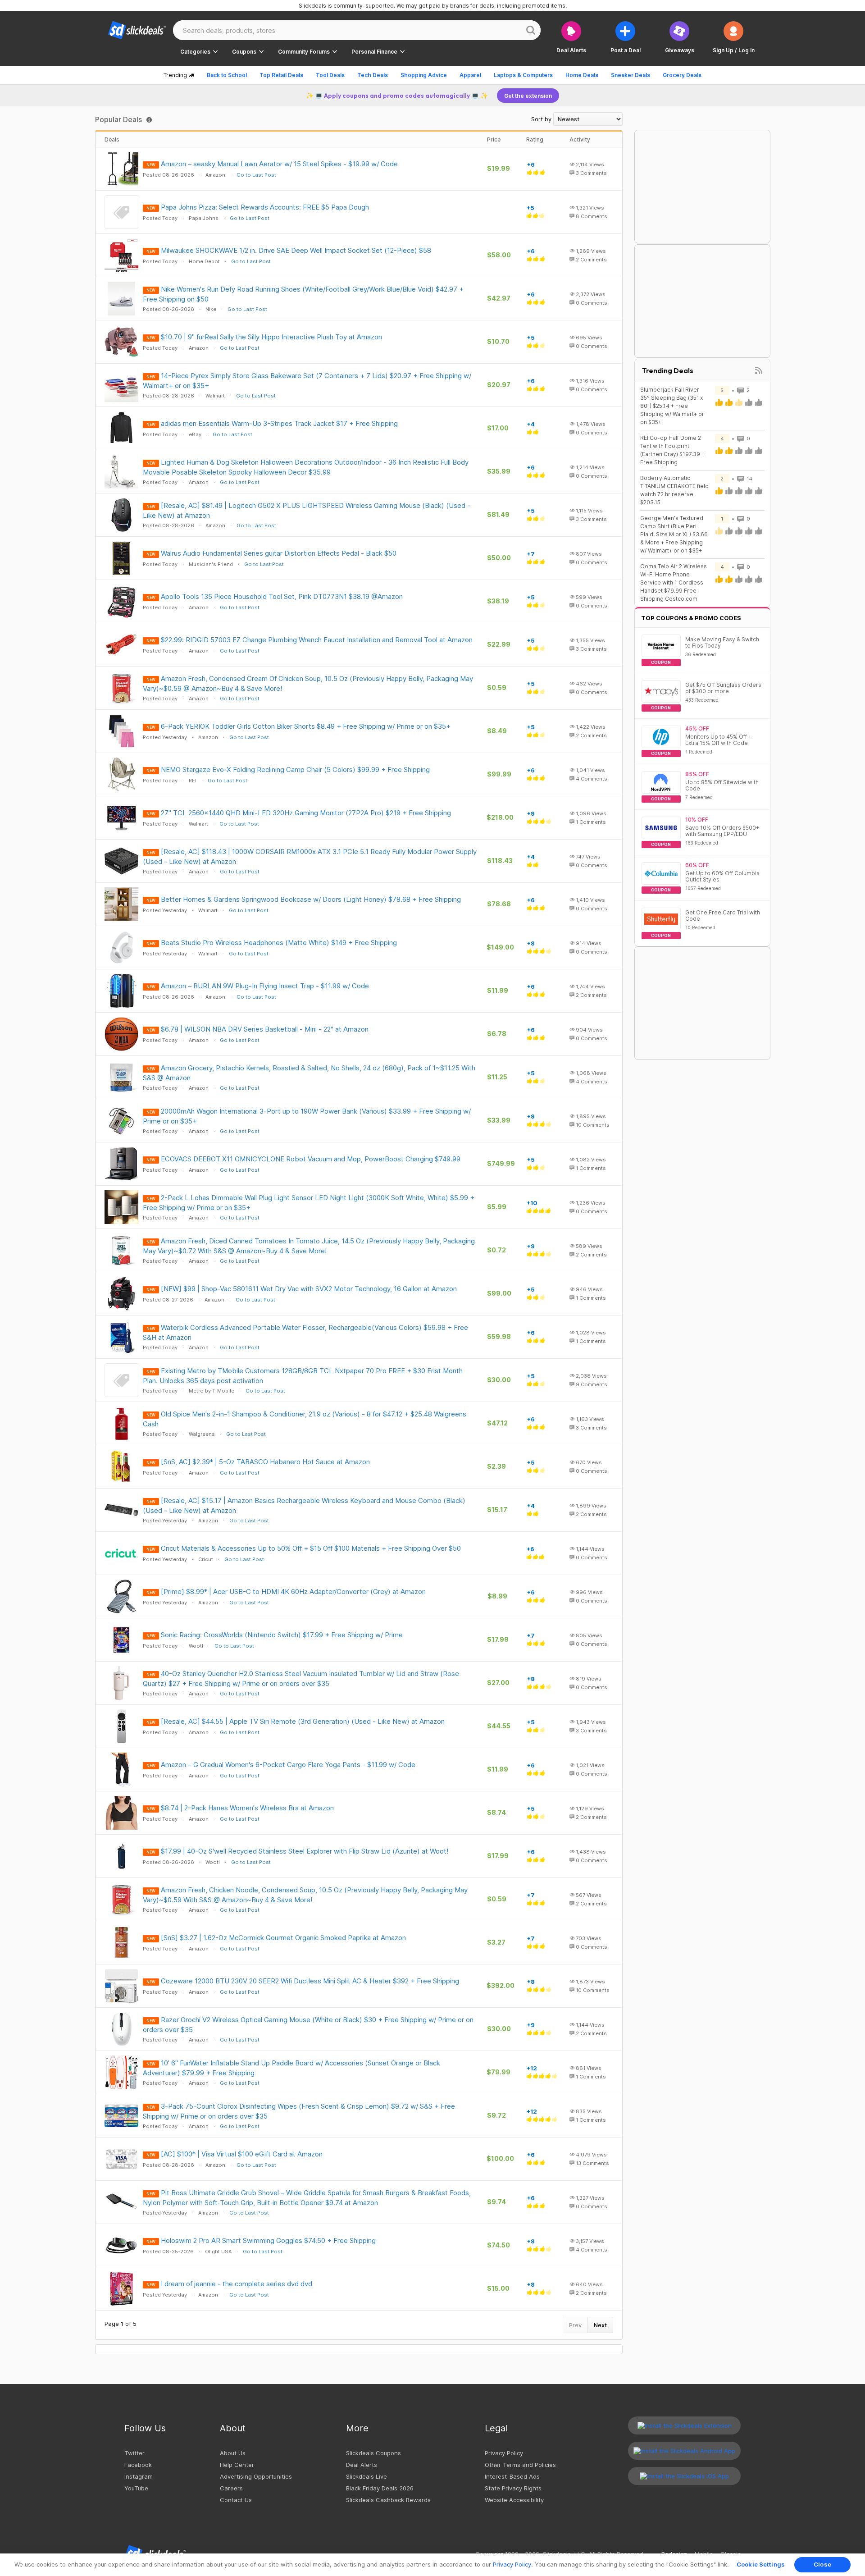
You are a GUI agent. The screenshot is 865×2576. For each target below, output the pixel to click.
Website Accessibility (514, 2500)
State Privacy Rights (513, 2488)
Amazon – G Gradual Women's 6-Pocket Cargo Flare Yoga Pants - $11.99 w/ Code (288, 1765)
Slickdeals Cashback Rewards (388, 2500)
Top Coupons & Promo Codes (691, 618)
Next (600, 2325)
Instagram (139, 2476)
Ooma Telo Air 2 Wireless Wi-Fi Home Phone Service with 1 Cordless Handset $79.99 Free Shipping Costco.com (674, 582)
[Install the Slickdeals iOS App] (684, 2476)
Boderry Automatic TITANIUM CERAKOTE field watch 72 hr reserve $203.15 (674, 490)
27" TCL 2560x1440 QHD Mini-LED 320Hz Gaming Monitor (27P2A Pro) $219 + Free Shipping (306, 813)
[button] (734, 37)
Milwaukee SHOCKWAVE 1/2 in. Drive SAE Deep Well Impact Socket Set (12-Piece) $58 (296, 250)
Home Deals (582, 75)
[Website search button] (531, 30)
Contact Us (236, 2500)
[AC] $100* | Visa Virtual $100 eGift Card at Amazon (242, 2154)
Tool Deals (330, 75)
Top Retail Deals (281, 75)
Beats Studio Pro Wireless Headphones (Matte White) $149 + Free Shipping (279, 943)
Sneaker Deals (631, 75)
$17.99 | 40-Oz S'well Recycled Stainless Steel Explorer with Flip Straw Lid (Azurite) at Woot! (305, 1851)
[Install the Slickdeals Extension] (684, 2425)
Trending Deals (668, 370)
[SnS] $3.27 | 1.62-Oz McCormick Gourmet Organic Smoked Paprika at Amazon (283, 1938)
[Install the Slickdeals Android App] (684, 2451)
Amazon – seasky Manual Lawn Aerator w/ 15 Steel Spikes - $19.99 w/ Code (279, 164)
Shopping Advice (424, 75)
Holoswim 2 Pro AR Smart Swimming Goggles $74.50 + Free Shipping (268, 2240)
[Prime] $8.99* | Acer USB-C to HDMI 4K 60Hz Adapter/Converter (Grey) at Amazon (293, 1592)
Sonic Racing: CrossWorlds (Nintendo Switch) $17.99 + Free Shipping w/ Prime (282, 1635)
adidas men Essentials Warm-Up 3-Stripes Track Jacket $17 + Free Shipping (279, 423)
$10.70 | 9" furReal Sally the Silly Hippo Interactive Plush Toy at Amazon (271, 337)
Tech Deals (373, 75)
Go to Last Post (256, 175)
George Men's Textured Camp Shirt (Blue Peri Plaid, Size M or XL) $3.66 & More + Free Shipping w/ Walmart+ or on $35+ (674, 534)
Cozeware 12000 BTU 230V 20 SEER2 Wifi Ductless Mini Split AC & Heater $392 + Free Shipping (310, 1981)
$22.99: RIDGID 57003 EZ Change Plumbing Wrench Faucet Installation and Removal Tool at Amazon (317, 640)
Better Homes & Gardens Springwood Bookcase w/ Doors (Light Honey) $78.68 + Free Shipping (311, 899)
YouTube (136, 2488)
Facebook (138, 2465)
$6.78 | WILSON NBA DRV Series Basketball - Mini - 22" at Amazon (265, 1029)
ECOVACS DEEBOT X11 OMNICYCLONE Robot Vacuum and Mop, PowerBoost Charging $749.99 (311, 1159)
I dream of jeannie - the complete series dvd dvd (237, 2284)
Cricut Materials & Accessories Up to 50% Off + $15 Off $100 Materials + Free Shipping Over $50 (311, 1548)
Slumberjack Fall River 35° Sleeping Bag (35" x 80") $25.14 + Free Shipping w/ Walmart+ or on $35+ (672, 406)
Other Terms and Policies (520, 2465)
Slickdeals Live (366, 2476)
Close (822, 2564)
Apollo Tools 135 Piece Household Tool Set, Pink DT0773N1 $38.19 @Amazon (282, 596)
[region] (432, 2565)
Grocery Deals (682, 75)
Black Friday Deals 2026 (380, 2488)
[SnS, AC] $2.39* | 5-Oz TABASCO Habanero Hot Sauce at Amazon (265, 1462)
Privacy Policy (504, 2453)
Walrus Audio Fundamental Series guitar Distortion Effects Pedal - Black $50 (279, 553)
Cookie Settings (761, 2564)
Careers (231, 2488)
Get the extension (528, 96)
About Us (233, 2453)
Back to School (227, 75)
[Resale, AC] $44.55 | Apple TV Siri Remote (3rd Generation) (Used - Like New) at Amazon (303, 1721)
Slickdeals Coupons (373, 2453)
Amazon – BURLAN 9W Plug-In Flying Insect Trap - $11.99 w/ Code (265, 986)
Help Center (237, 2465)
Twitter (134, 2453)
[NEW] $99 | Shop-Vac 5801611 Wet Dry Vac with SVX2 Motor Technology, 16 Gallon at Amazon (309, 1289)
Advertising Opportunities (256, 2476)
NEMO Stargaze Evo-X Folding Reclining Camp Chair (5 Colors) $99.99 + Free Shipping (295, 770)
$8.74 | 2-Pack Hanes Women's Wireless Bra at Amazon (247, 1808)
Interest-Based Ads (512, 2476)
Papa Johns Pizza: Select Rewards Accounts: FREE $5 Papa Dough (265, 207)
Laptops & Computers (523, 75)
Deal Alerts (362, 2465)
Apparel (470, 75)
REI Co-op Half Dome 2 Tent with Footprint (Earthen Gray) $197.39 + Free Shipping (672, 450)
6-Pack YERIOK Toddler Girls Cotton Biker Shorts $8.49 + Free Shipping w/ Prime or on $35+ (306, 726)
